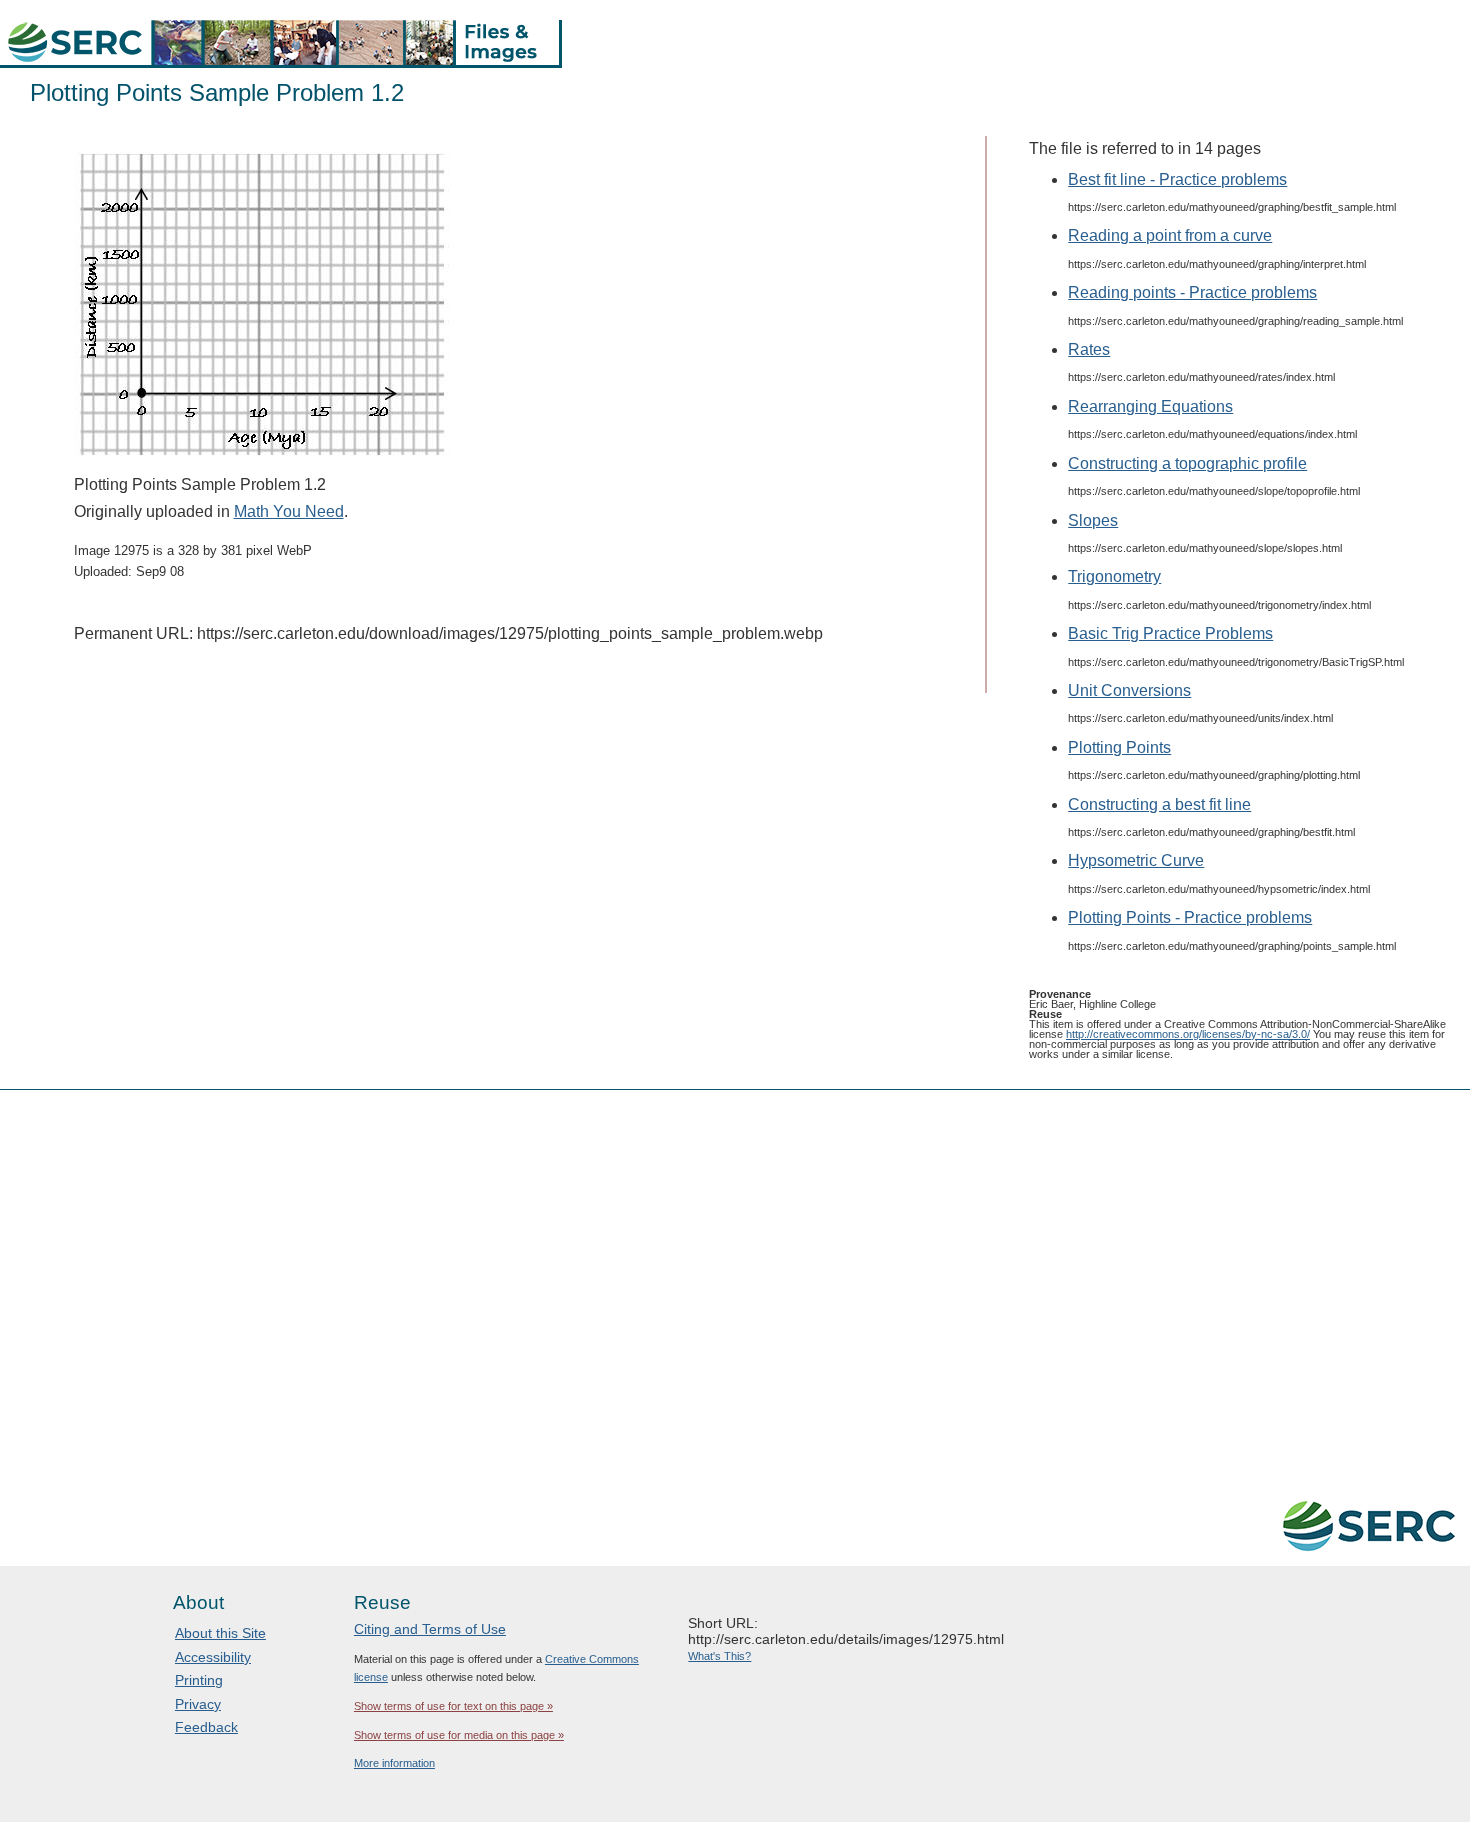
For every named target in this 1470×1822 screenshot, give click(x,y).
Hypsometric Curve (1136, 860)
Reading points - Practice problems (1192, 292)
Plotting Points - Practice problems (1190, 917)
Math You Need (289, 511)
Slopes (1093, 520)
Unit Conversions (1129, 690)
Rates (1089, 349)
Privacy (198, 1704)
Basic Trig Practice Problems (1170, 633)
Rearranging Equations (1150, 406)
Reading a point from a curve (1170, 235)
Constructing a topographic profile (1187, 463)
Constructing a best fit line (1159, 804)
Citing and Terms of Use (430, 1629)
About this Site (220, 1633)
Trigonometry (1114, 576)
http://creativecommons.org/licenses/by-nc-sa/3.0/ (1188, 1034)
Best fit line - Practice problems (1177, 179)
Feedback (206, 1727)
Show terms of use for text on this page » (453, 1706)
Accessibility (213, 1657)
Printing (199, 1680)
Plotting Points (1119, 747)
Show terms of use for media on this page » (459, 1735)
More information (394, 1763)
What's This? (719, 1656)
